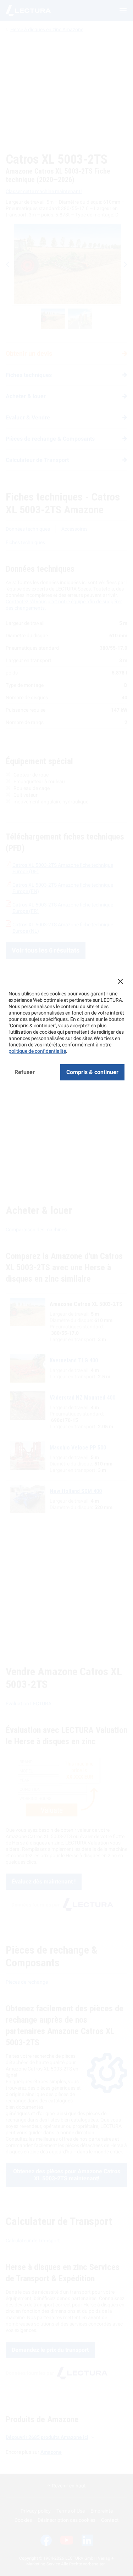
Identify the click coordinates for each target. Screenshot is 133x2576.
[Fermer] (120, 981)
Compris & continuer (92, 1072)
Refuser (25, 1072)
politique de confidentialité (37, 1051)
